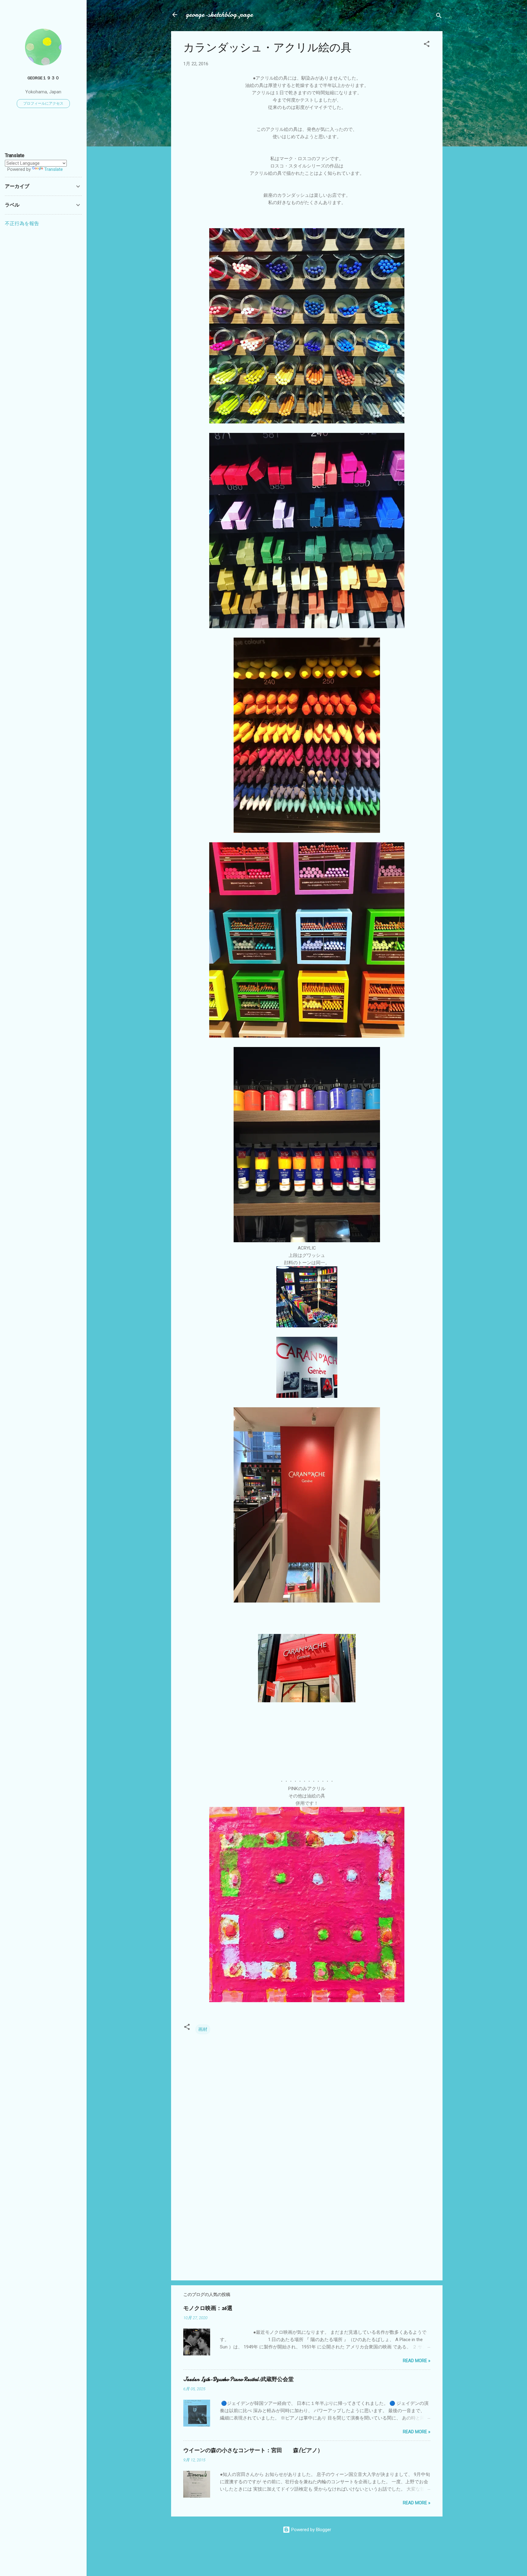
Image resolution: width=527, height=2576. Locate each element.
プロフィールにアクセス (43, 103)
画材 (203, 2029)
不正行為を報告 (22, 223)
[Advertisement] (307, 2224)
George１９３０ (43, 78)
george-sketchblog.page (219, 14)
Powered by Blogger (311, 2530)
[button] (427, 45)
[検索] (439, 17)
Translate (54, 169)
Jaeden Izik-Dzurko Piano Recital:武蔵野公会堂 (238, 2379)
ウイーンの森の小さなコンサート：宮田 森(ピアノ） (253, 2450)
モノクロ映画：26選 (208, 2308)
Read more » (417, 2361)
